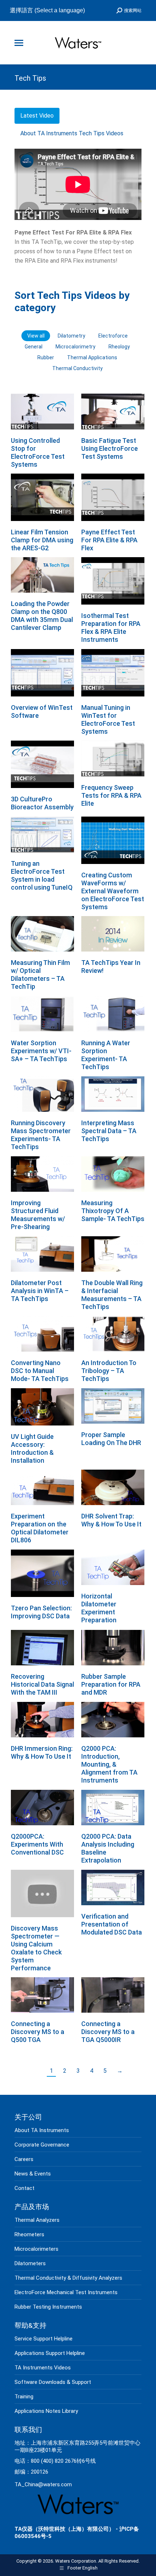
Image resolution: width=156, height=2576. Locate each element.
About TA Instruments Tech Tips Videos (72, 133)
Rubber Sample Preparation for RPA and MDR (111, 1684)
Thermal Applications (92, 357)
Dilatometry (71, 336)
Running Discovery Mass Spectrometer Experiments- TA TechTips (41, 1135)
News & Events (33, 2174)
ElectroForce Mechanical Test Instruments (66, 2292)
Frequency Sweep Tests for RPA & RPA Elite (111, 795)
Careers (24, 2159)
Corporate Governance (42, 2145)
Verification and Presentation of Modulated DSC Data (112, 1924)
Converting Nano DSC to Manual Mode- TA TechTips (40, 1371)
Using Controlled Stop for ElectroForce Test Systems (38, 452)
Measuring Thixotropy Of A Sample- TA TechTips (113, 1211)
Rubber (46, 357)
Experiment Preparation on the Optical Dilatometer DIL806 (40, 1528)
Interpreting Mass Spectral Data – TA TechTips (109, 1131)
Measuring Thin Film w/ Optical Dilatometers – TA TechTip (40, 975)
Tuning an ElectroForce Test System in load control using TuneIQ (42, 875)
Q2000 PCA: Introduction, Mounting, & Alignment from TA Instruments (109, 1764)
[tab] (37, 116)
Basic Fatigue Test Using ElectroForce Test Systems (110, 448)
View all (36, 336)
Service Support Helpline (44, 2339)
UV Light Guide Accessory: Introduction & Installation (32, 1448)
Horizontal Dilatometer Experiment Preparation (99, 1608)
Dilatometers (30, 2263)
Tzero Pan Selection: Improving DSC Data (41, 1612)
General (34, 347)
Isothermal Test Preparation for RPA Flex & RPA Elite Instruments (111, 628)
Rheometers (29, 2234)
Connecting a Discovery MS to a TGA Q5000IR (108, 2032)
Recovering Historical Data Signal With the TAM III (42, 1684)
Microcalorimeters (36, 2249)
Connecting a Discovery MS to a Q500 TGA (38, 2032)
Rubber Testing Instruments (48, 2307)
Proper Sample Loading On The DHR (111, 1439)
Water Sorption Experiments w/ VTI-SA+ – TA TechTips (41, 1051)
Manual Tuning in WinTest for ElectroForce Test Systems (108, 719)
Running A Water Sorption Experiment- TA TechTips (106, 1055)
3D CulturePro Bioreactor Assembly (42, 803)
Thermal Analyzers (37, 2220)
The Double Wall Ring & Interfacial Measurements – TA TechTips (112, 1295)
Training (24, 2397)
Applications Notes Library (46, 2411)
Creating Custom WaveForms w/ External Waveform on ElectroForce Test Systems (113, 891)
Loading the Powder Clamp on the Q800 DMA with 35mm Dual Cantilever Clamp (42, 616)
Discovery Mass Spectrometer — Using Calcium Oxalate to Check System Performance (36, 1948)
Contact (24, 2188)
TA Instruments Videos (43, 2368)
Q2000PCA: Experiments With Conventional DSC (37, 1844)
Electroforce (113, 336)
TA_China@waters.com (43, 2484)
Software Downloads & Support (53, 2382)
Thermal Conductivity (77, 368)
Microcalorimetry (75, 347)
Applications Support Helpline (50, 2353)
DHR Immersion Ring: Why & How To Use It (42, 1752)
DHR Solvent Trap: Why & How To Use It (111, 1520)
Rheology (119, 347)
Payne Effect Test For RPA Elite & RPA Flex (109, 540)
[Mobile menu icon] (19, 43)
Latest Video (37, 116)
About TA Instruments (42, 2130)
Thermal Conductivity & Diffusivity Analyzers (68, 2278)
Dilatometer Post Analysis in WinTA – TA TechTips (40, 1291)
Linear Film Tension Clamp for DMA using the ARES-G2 (42, 540)
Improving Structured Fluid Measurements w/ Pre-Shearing (38, 1215)
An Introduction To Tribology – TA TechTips (109, 1371)
